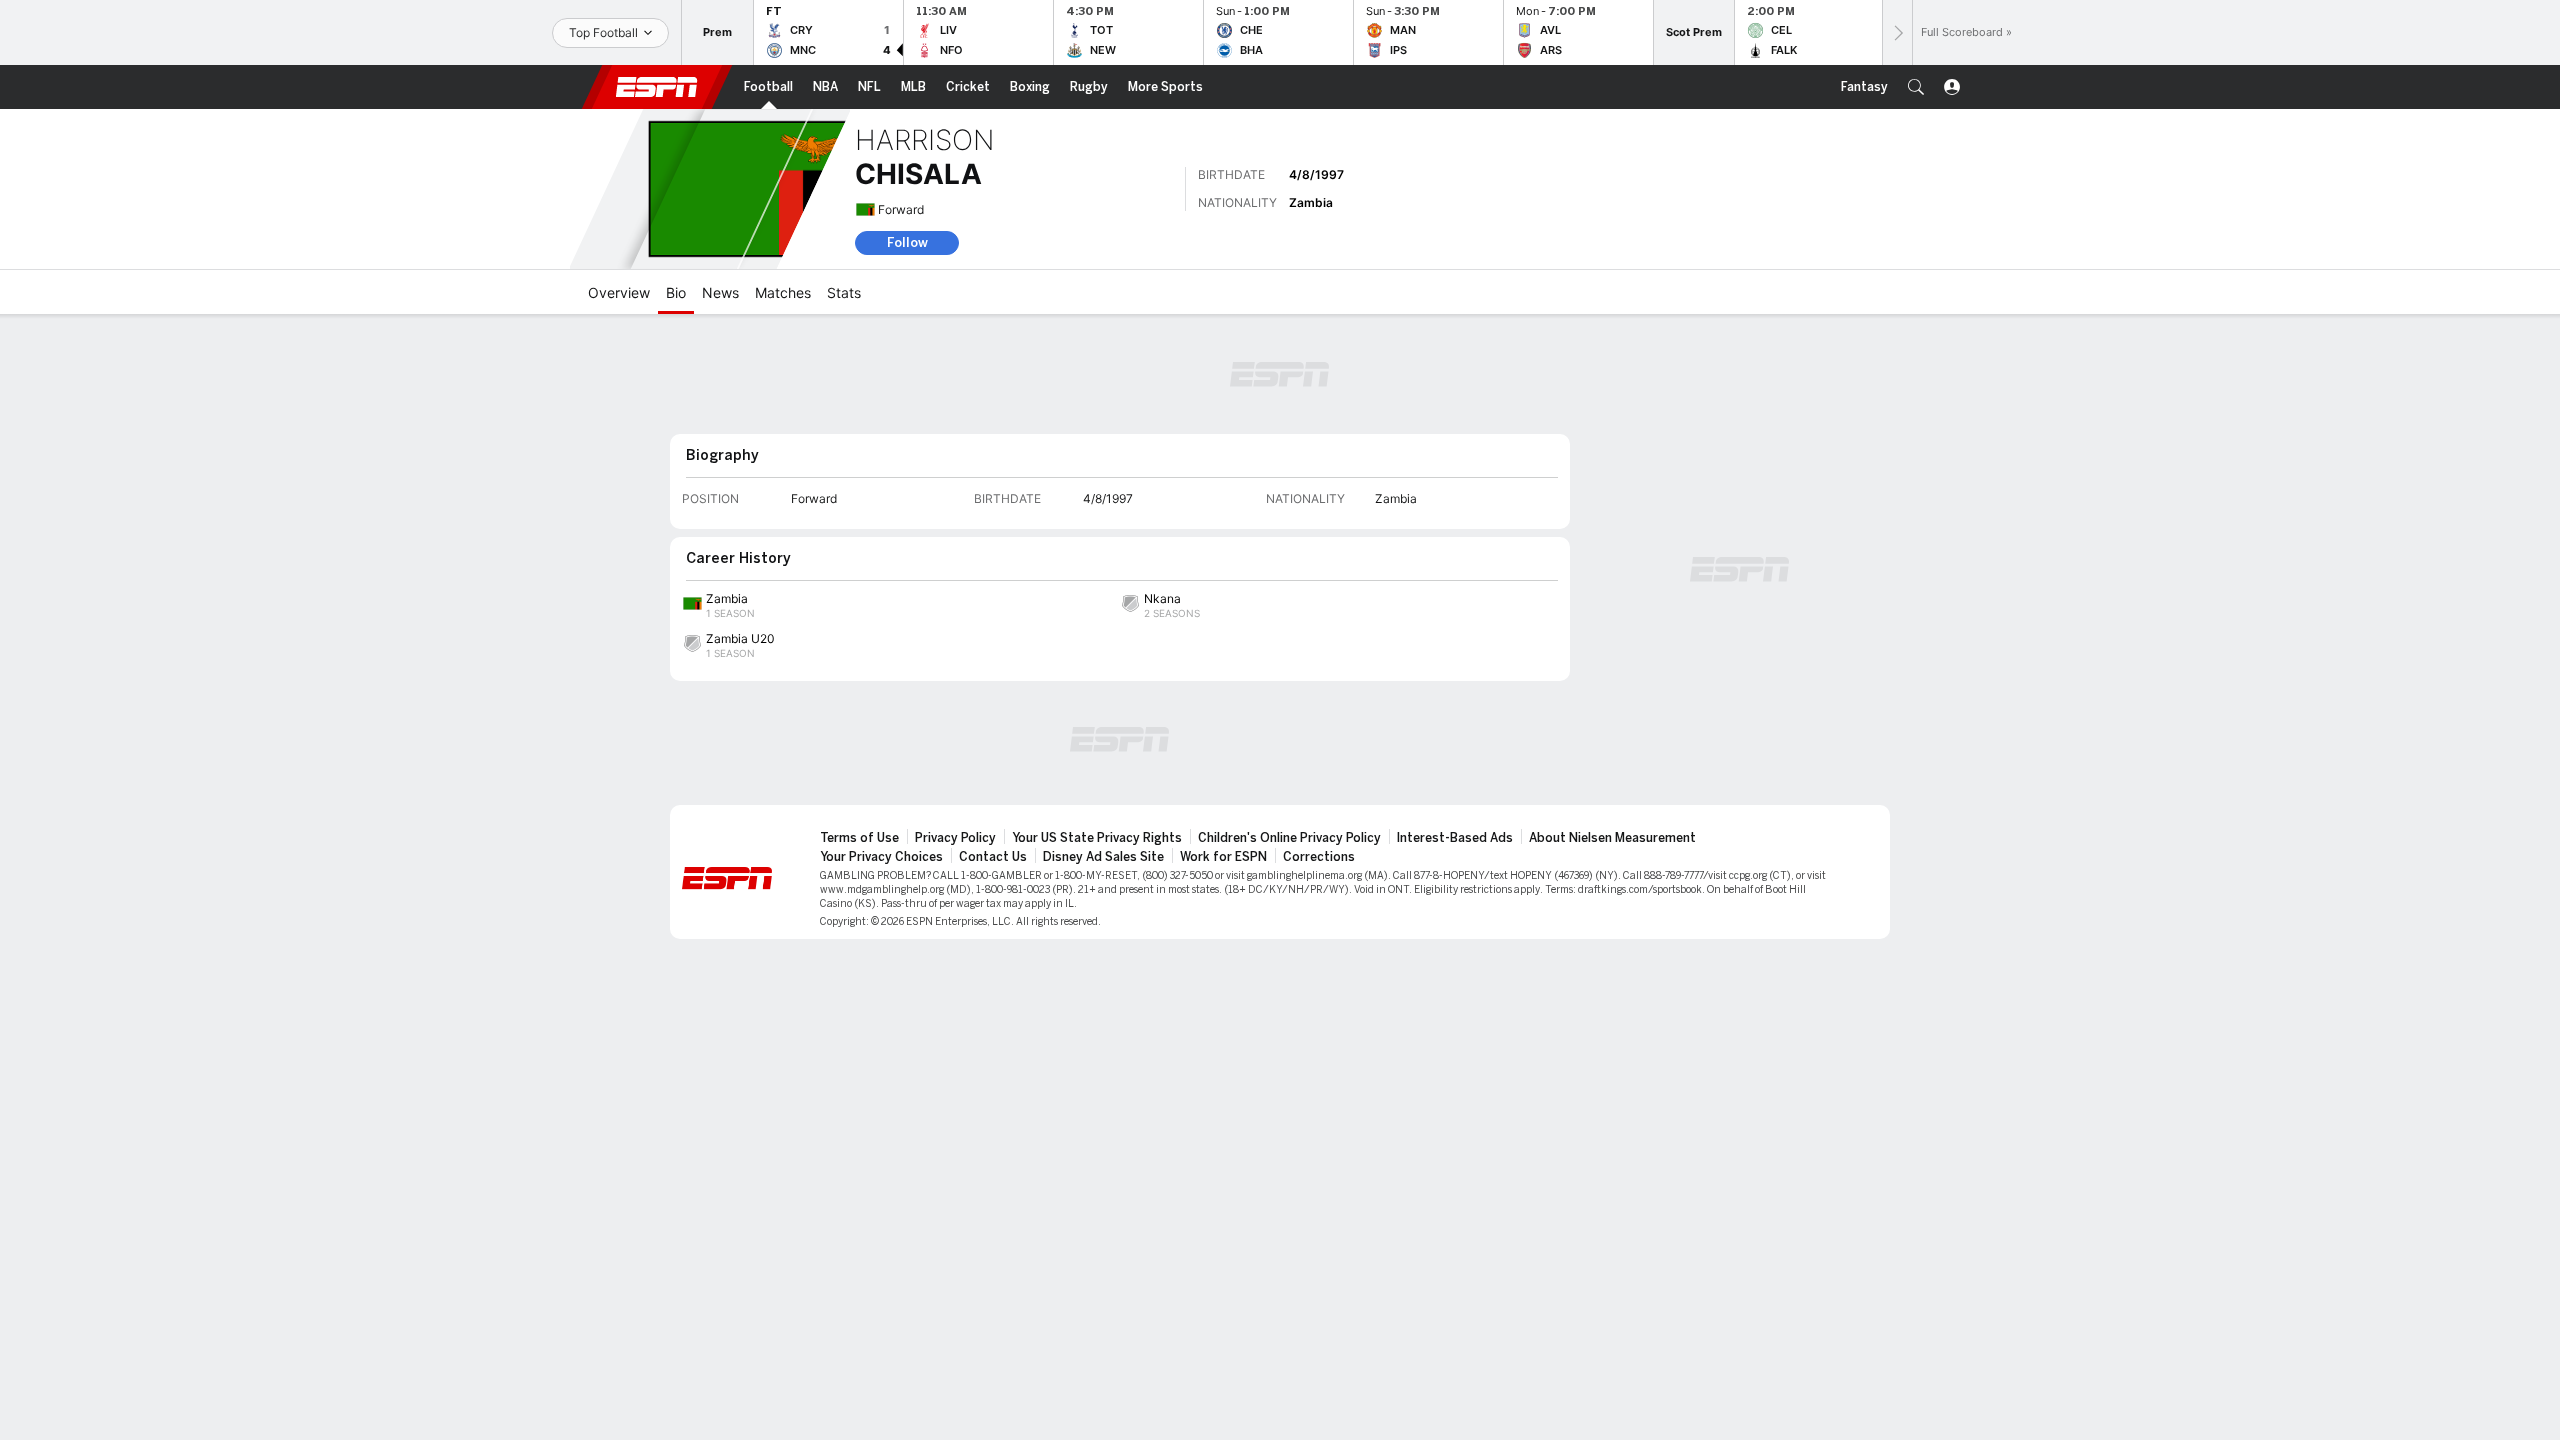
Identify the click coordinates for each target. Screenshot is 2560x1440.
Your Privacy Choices (881, 857)
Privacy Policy (955, 838)
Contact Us (993, 857)
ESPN (657, 87)
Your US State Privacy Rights (1097, 838)
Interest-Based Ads (1455, 838)
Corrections (1319, 857)
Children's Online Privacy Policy (1289, 838)
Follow (907, 242)
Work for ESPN (1223, 857)
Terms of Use (859, 838)
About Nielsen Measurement (1612, 838)
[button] (1916, 87)
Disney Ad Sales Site (1103, 857)
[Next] (1897, 32)
